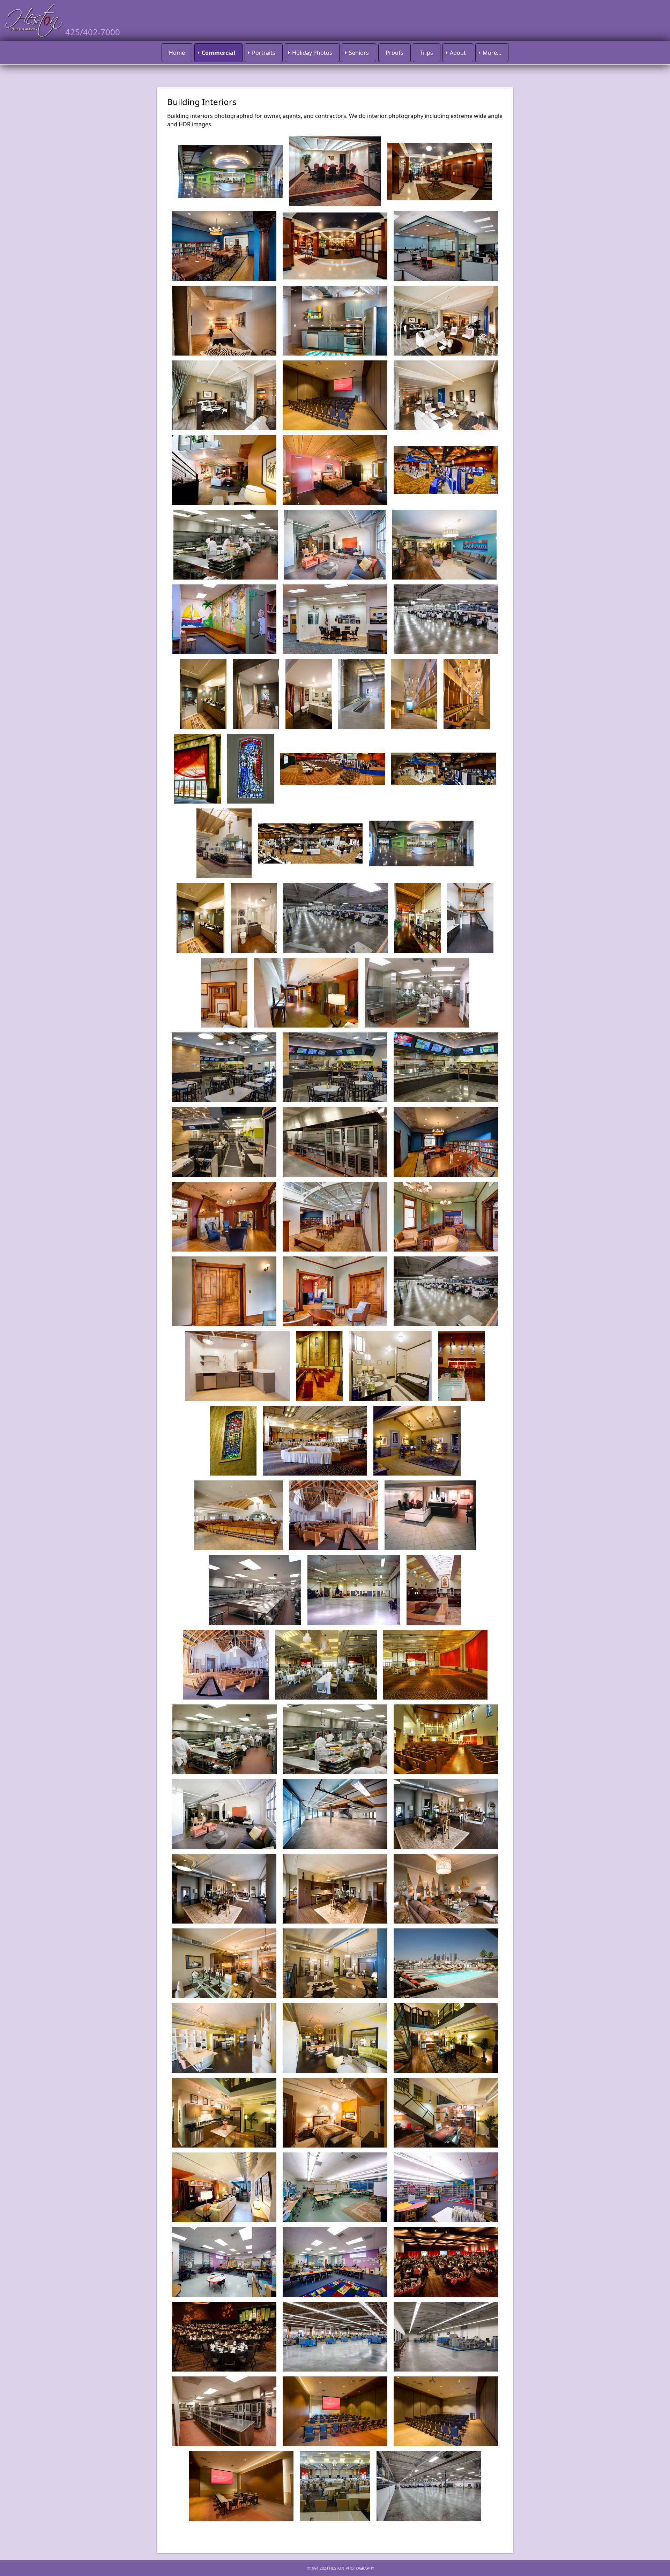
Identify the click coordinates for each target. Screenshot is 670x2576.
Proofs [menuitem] (394, 53)
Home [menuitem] (177, 53)
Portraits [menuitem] (264, 53)
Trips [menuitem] (427, 53)
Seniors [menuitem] (359, 53)
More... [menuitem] (492, 53)
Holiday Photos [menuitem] (312, 53)
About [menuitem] (458, 53)
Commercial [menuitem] (218, 53)
